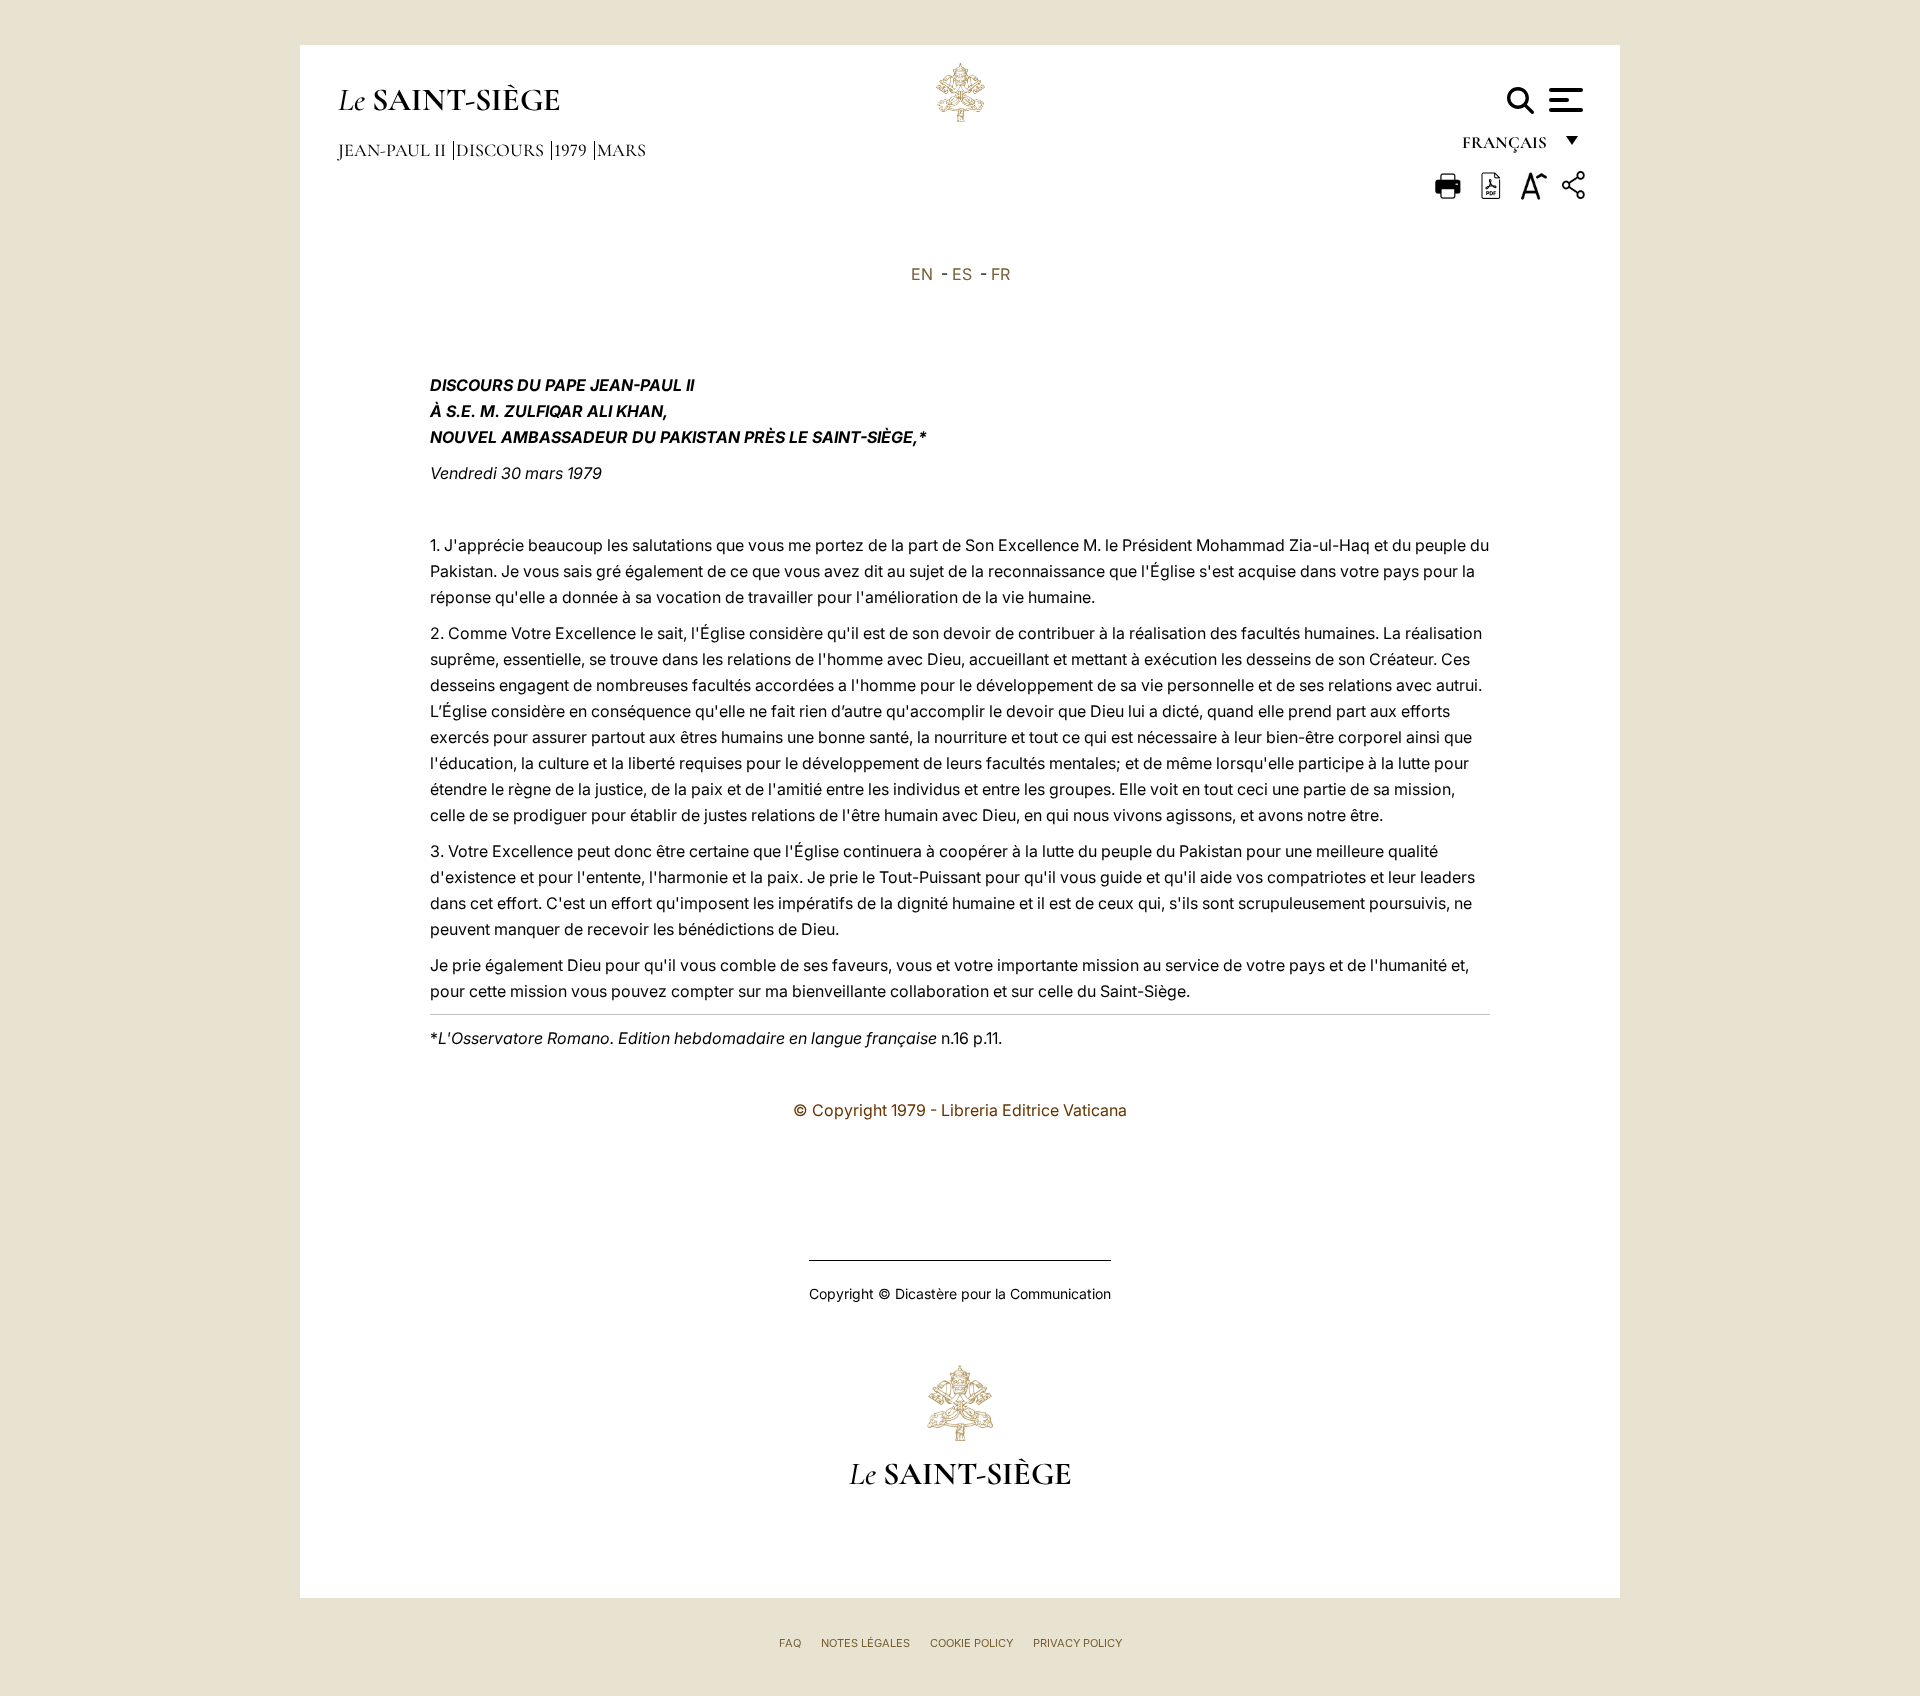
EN (922, 274)
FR (1000, 274)
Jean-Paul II (394, 150)
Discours (502, 150)
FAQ (790, 1643)
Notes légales (865, 1643)
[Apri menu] (1563, 100)
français (1506, 147)
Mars (621, 150)
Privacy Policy (1077, 1643)
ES (962, 274)
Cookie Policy (971, 1643)
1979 (572, 150)
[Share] (1576, 188)
